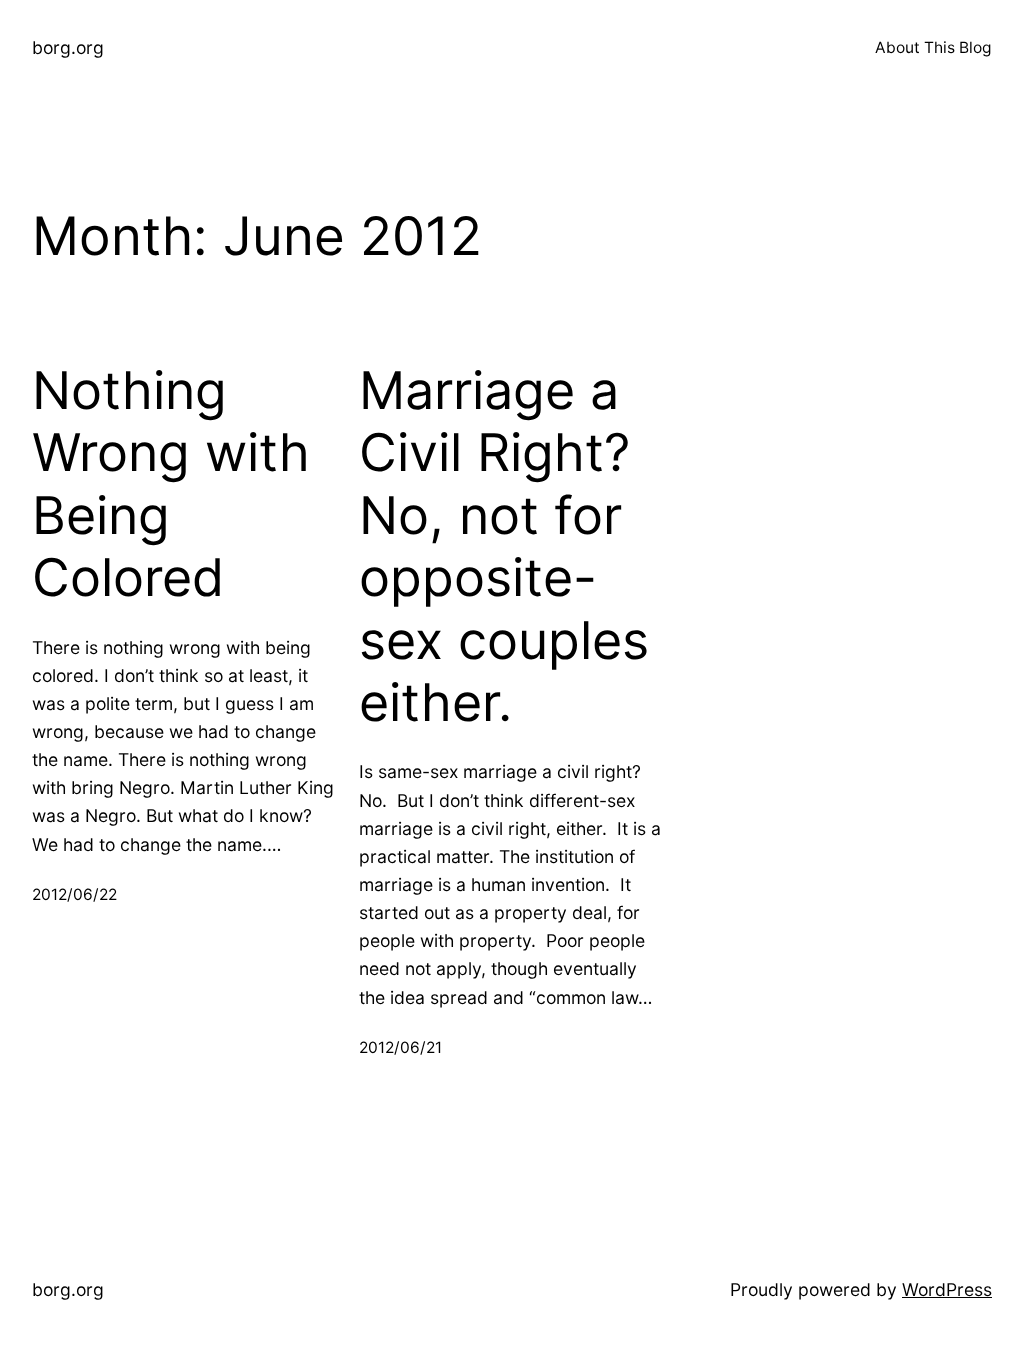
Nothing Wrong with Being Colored (171, 484)
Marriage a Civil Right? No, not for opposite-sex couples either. (504, 547)
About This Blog (933, 47)
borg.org (68, 47)
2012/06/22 (74, 894)
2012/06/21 (400, 1047)
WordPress (947, 1289)
